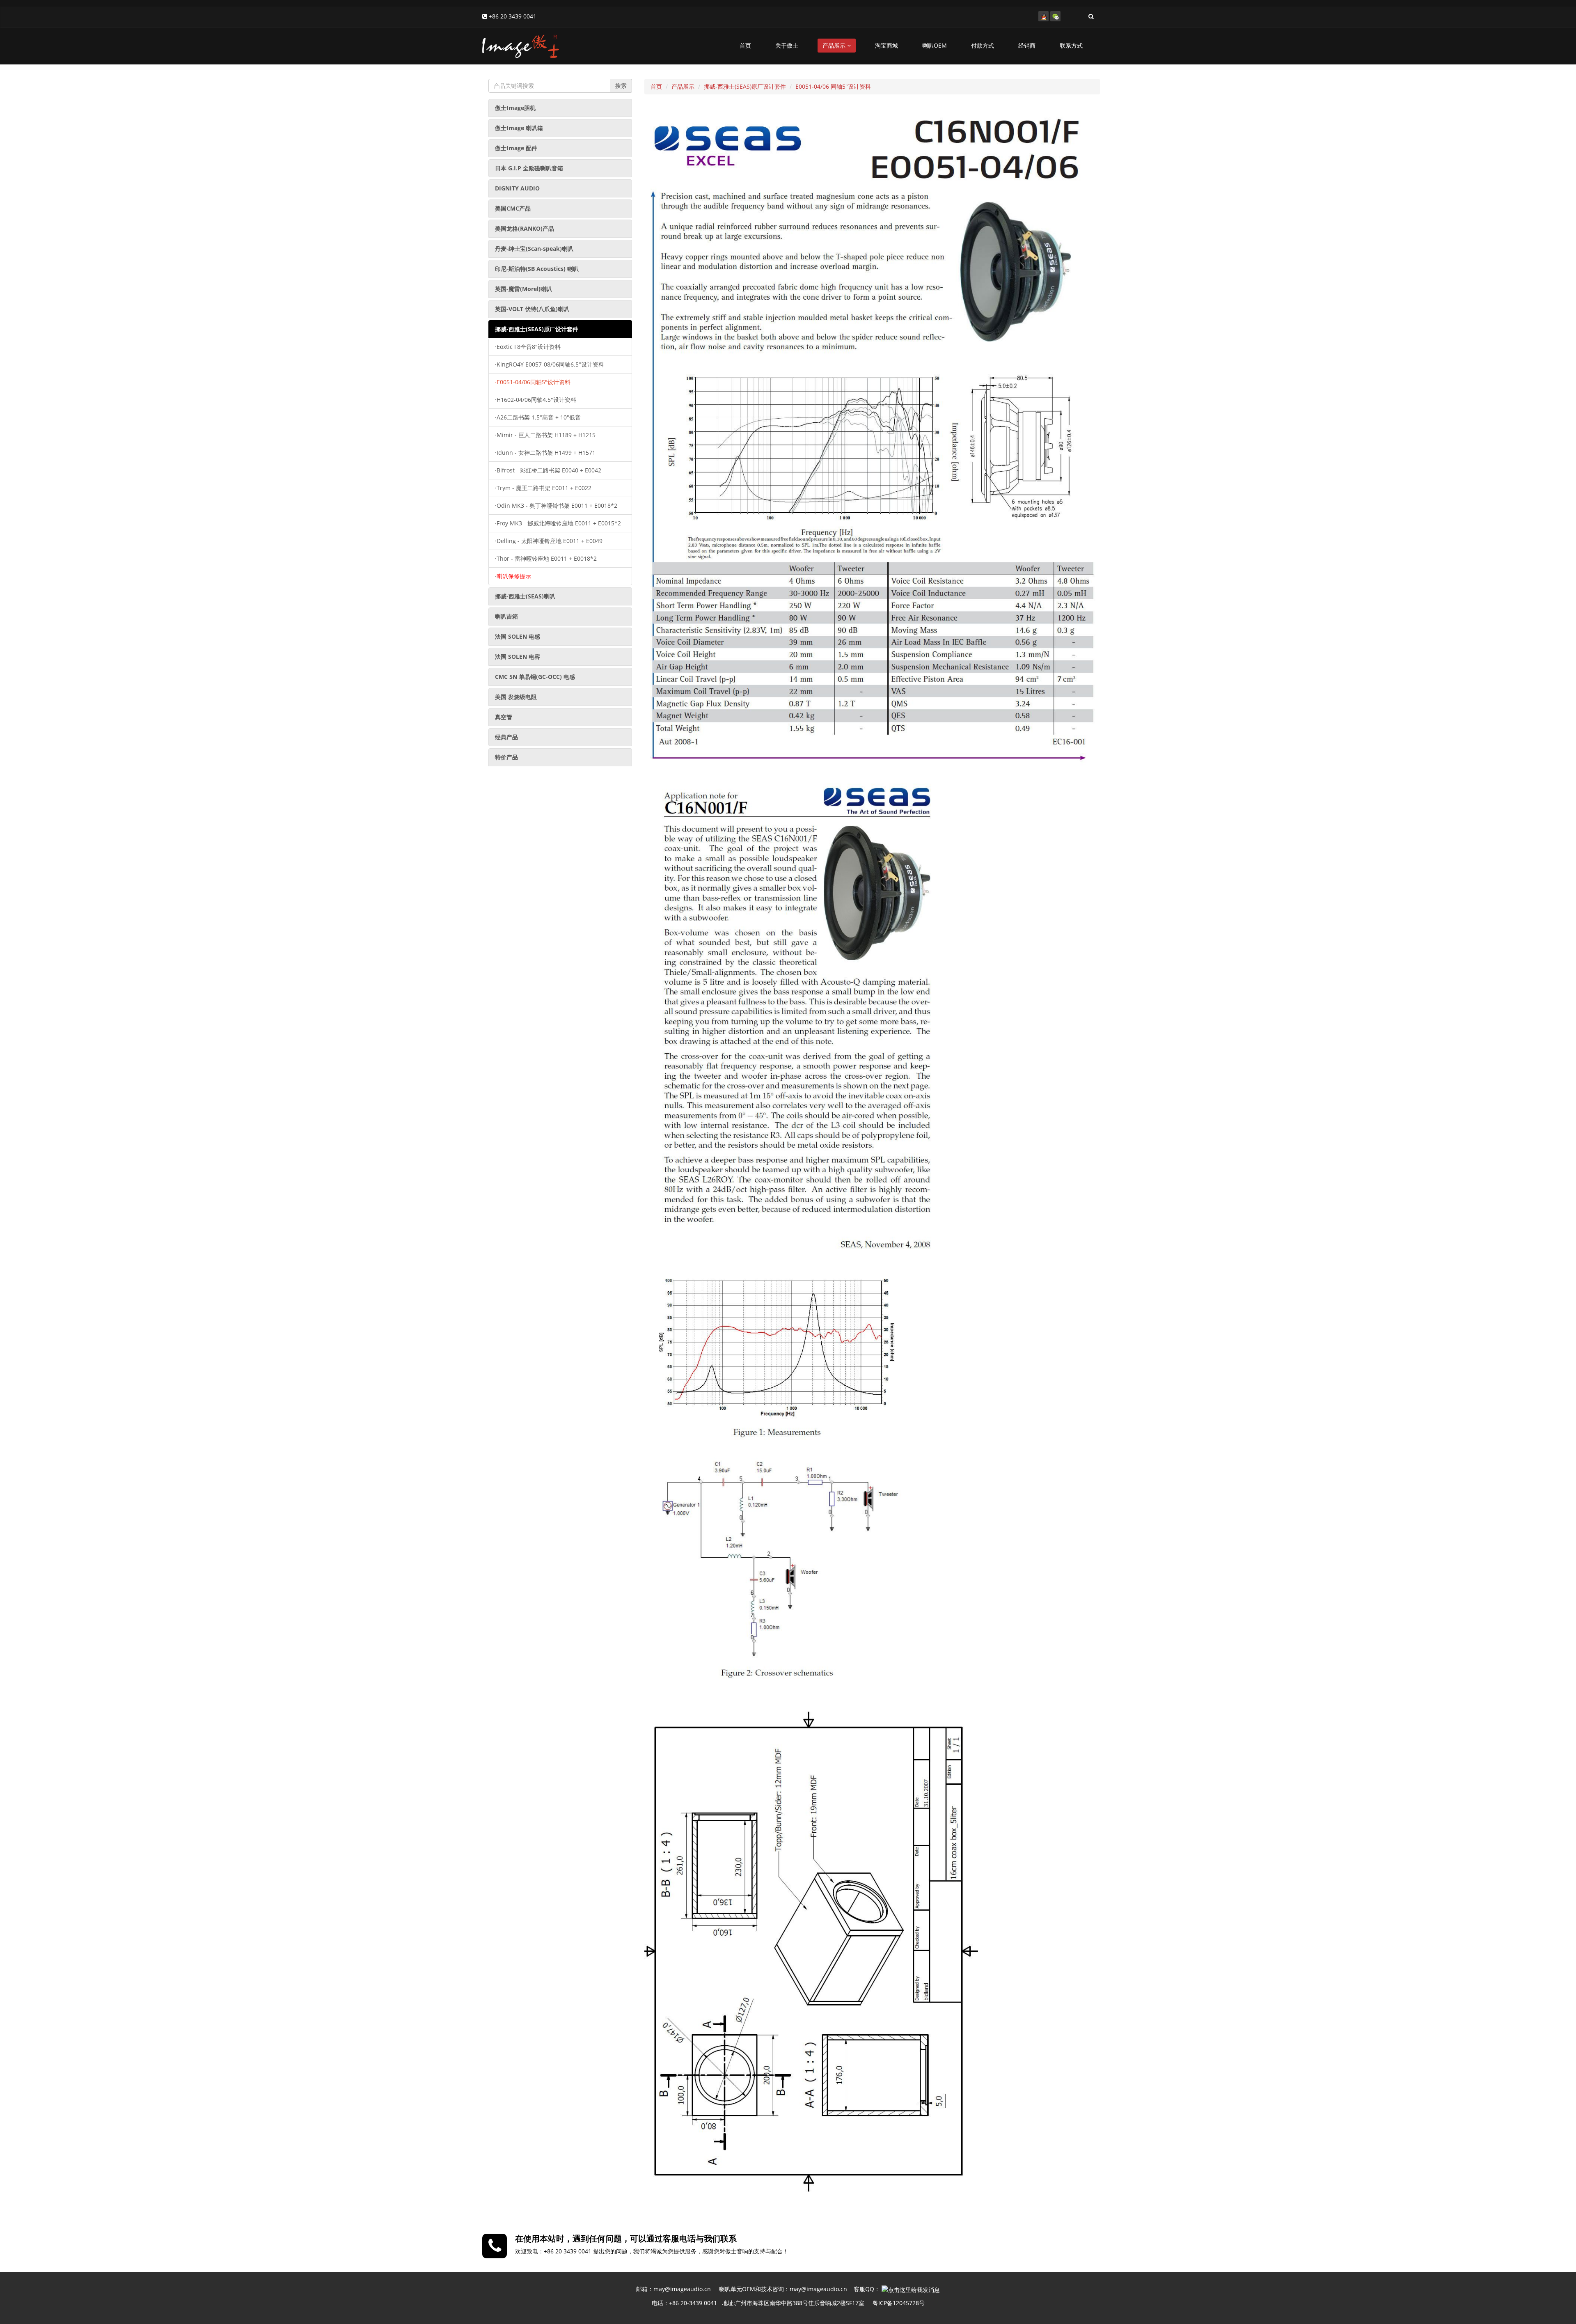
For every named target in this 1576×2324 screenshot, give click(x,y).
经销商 (1027, 45)
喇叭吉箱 (506, 616)
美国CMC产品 (513, 208)
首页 (745, 45)
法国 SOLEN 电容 (518, 657)
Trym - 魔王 (543, 488)
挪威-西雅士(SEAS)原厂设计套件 (537, 329)
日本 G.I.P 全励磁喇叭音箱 (529, 168)
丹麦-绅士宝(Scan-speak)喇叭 (534, 249)
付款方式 (983, 45)
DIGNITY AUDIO (517, 188)
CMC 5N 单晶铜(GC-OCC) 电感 (535, 677)
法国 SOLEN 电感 (518, 636)
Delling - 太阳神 (549, 541)
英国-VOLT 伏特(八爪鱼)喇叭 (532, 309)
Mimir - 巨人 (545, 435)
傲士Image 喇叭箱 (519, 128)
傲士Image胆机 (515, 108)
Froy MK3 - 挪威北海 (558, 523)
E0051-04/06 (533, 382)
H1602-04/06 (536, 400)
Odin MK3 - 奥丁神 (556, 505)
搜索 (621, 86)
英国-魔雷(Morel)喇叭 (523, 289)
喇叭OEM (935, 45)
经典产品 (506, 737)
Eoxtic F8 (528, 347)
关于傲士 (787, 45)
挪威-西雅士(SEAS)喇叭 (525, 596)
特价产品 (506, 757)
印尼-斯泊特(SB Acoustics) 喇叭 (537, 269)
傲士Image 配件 (516, 148)
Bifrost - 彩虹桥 (548, 470)
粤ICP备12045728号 (899, 2303)
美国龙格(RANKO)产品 (525, 228)
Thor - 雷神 (546, 558)
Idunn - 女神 (545, 453)
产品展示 (835, 45)
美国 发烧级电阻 (516, 697)
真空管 (504, 717)
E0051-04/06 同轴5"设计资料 (833, 86)
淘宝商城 (886, 45)
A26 (538, 417)
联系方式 (1071, 45)
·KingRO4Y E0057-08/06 (550, 364)
